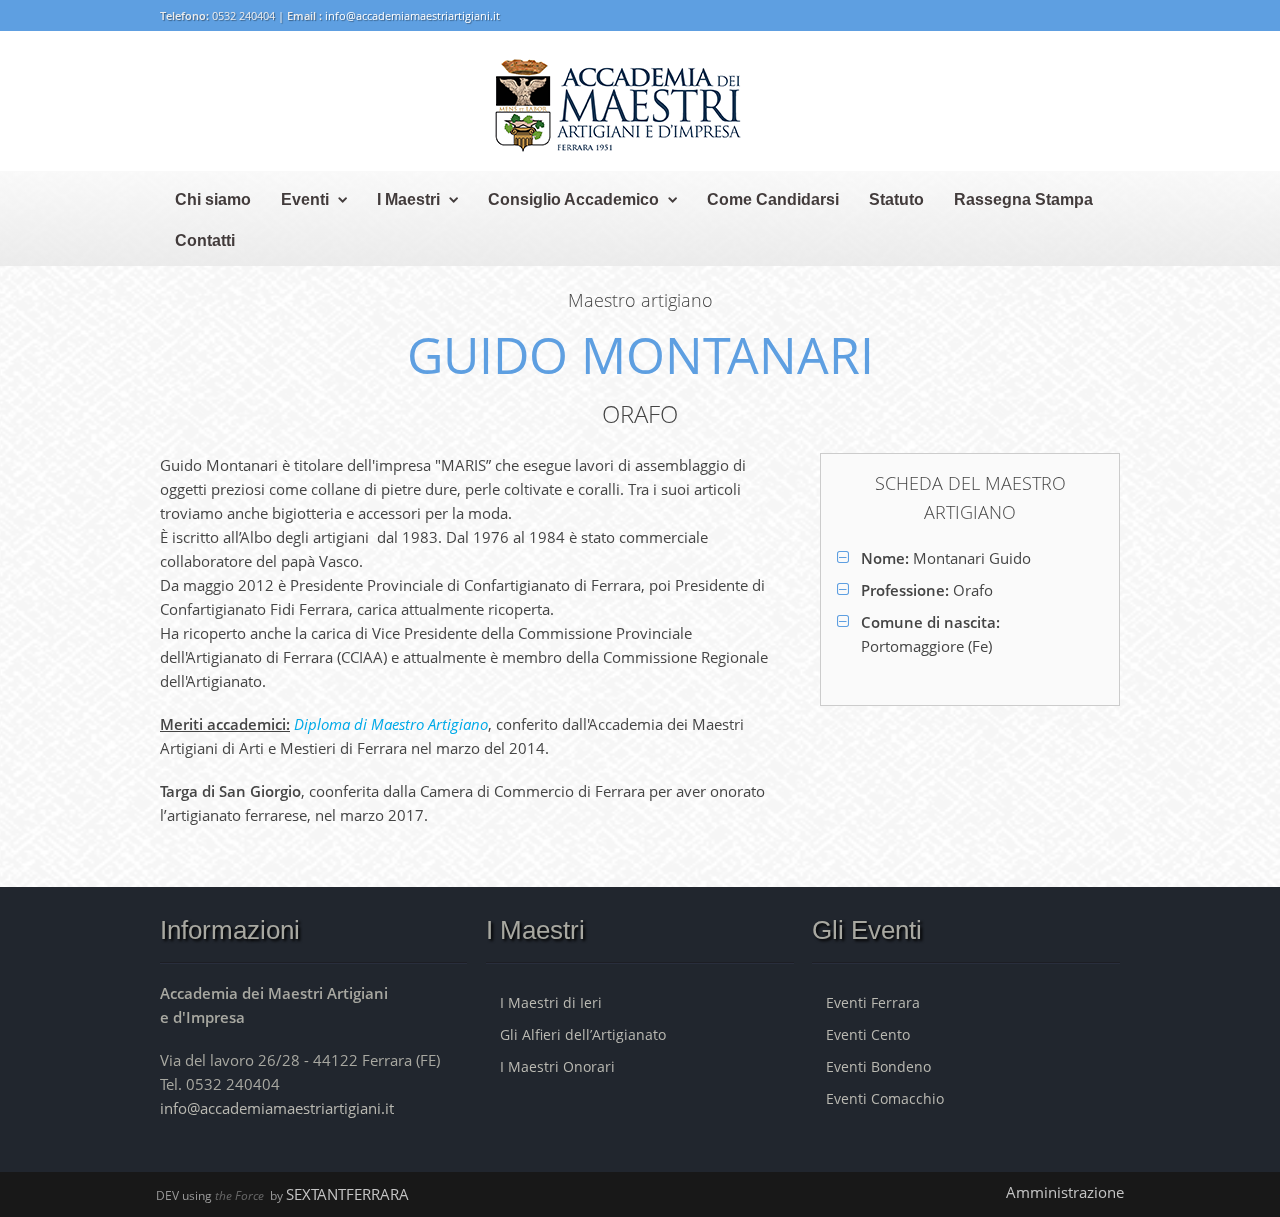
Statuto (896, 199)
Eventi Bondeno (878, 1066)
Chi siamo (213, 199)
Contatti (205, 240)
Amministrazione (1065, 1192)
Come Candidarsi (773, 199)
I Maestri (408, 199)
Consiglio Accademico (573, 199)
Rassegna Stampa (1023, 199)
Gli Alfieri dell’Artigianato (583, 1034)
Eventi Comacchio (885, 1098)
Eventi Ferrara (873, 1002)
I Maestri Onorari (557, 1066)
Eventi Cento (868, 1034)
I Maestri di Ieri (551, 1002)
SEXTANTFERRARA (347, 1194)
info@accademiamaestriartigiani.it (412, 15)
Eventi (305, 199)
